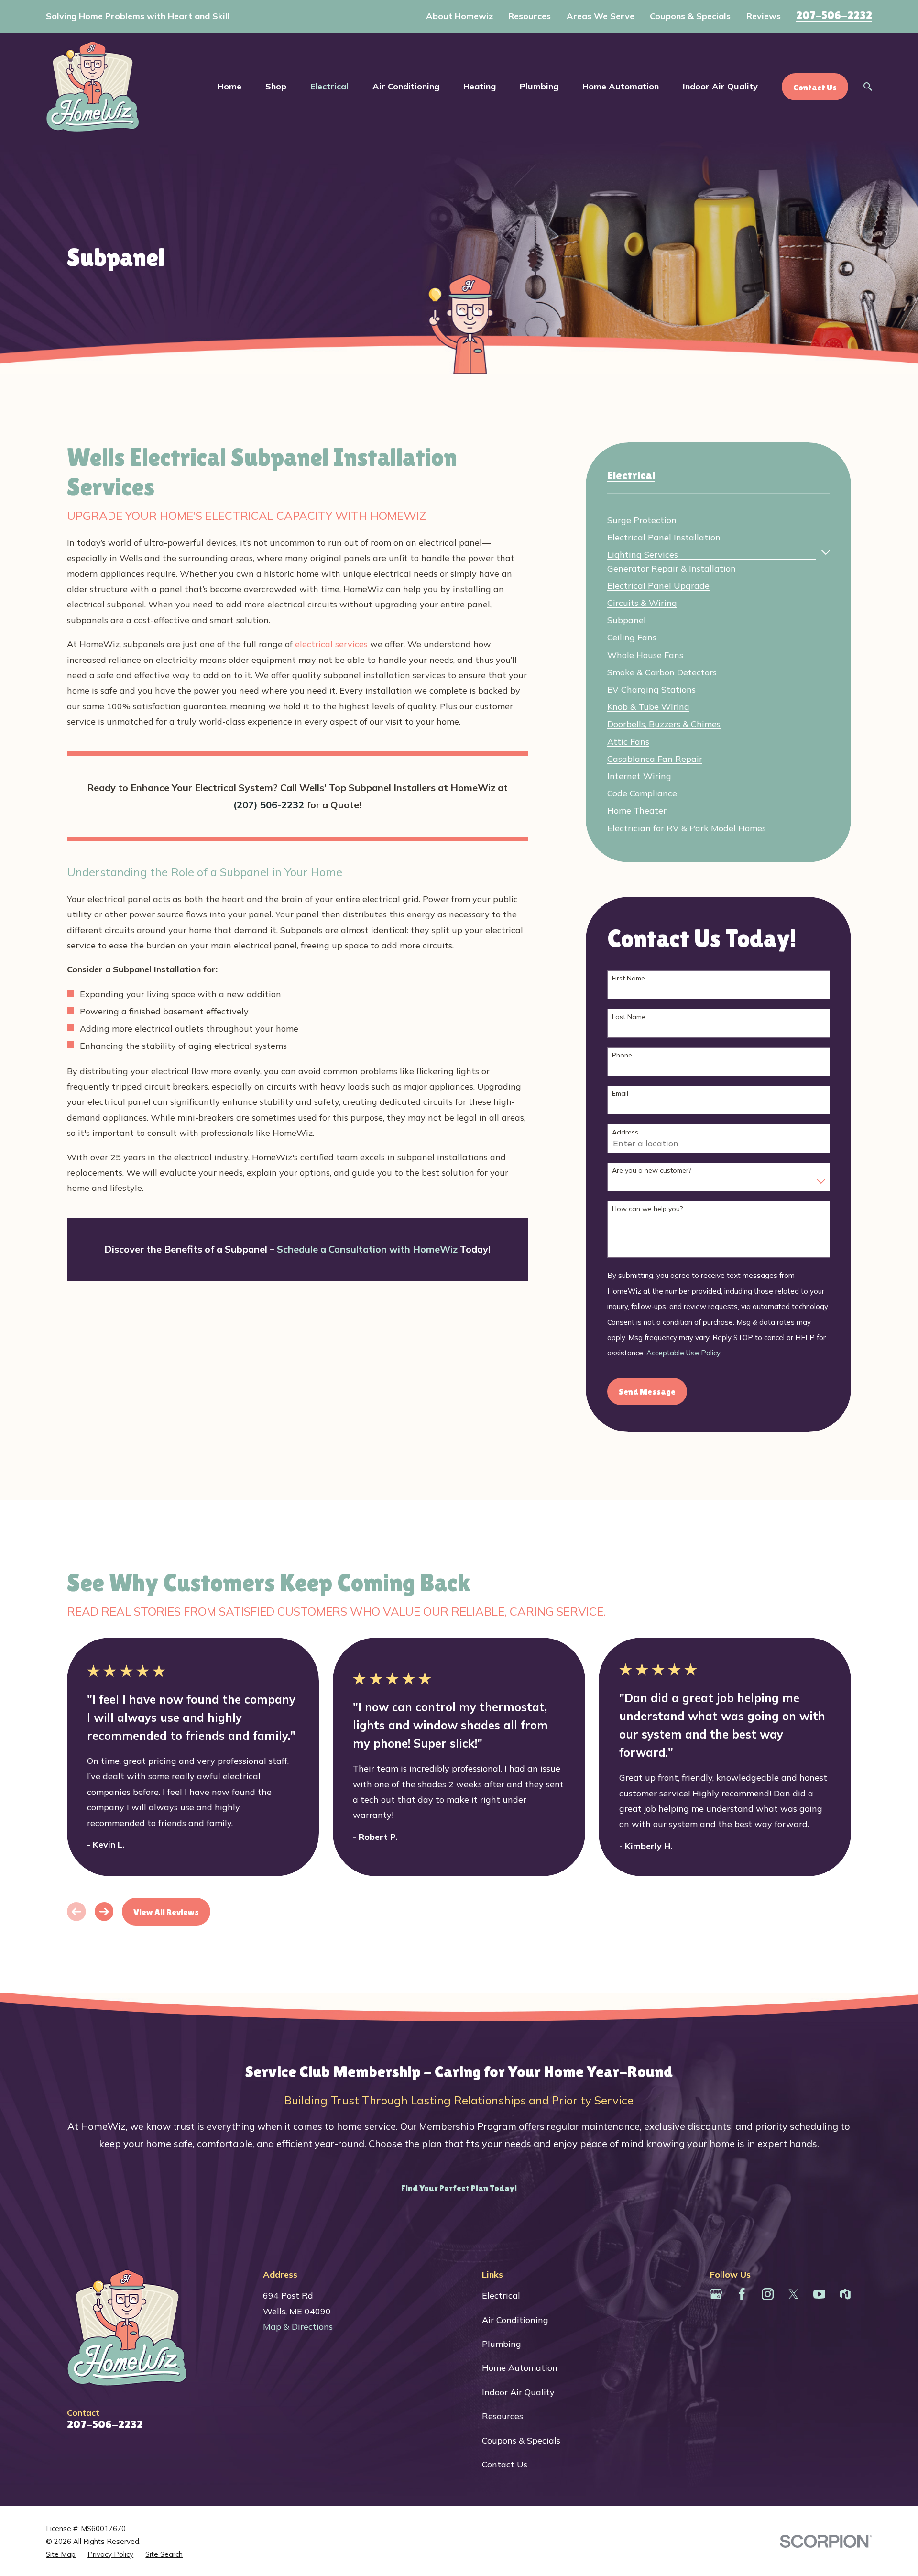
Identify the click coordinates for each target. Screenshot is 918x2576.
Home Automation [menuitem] (621, 86)
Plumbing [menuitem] (539, 86)
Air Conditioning (515, 2320)
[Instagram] (768, 2294)
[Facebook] (742, 2294)
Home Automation (520, 2368)
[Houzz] (845, 2294)
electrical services (331, 644)
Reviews (764, 16)
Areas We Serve (601, 16)
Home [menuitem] (229, 86)
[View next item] (104, 1912)
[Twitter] (793, 2294)
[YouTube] (819, 2294)
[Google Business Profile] (716, 2294)
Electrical (501, 2295)
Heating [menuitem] (480, 86)
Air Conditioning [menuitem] (406, 86)
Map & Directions (298, 2327)
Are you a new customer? (652, 1171)
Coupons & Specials (690, 16)
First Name (628, 978)
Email (620, 1094)
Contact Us (505, 2464)
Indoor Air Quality (518, 2392)
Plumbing (502, 2344)
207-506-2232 (834, 15)
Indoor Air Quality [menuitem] (720, 86)
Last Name (629, 1017)
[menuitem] (642, 518)
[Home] (93, 87)
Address (625, 1132)
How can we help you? (647, 1209)
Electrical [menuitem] (329, 86)
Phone (622, 1055)
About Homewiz (459, 16)
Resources (530, 16)
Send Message (647, 1392)
